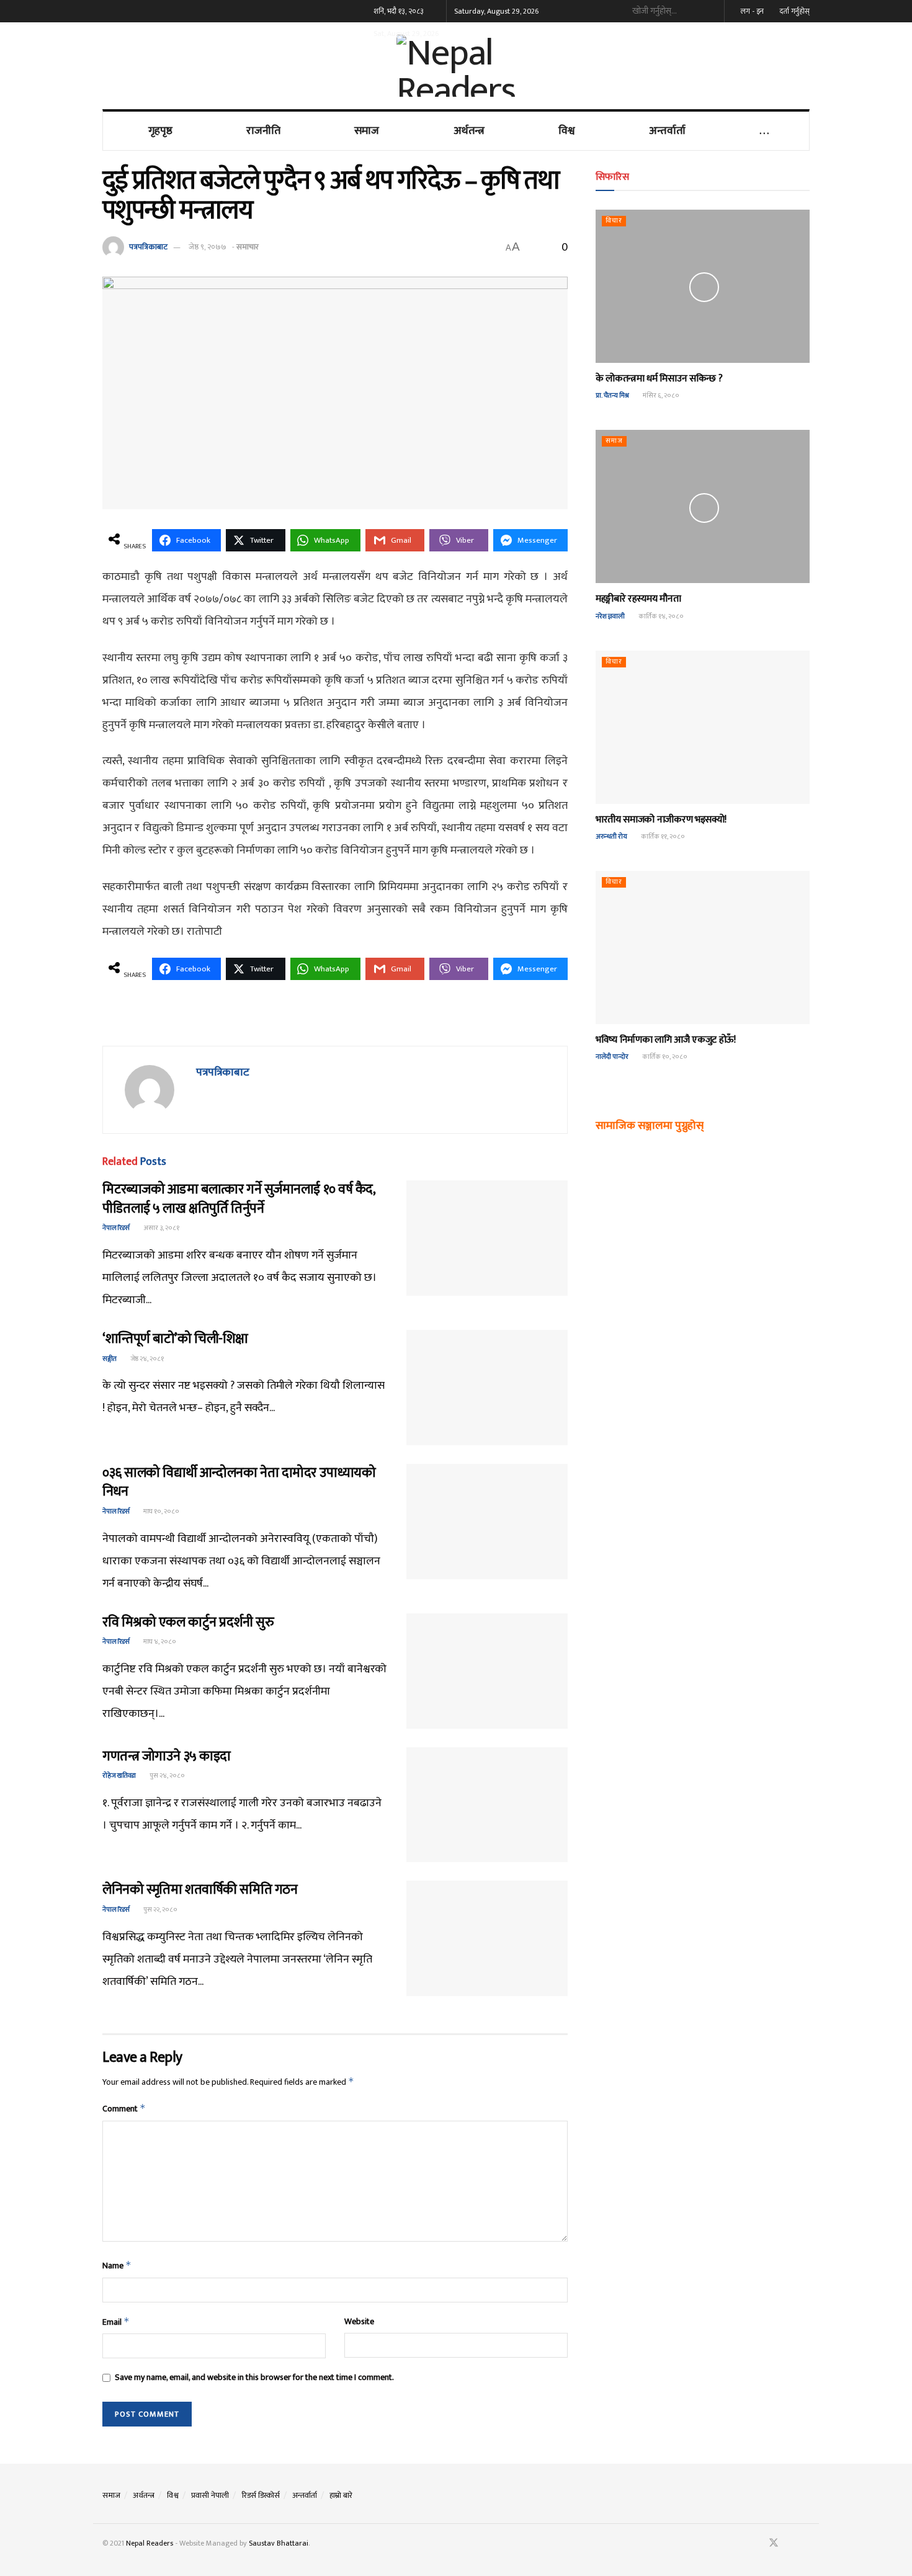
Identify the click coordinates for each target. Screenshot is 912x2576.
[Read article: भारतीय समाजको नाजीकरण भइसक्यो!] (703, 727)
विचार (614, 221)
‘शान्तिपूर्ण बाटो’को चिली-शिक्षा (175, 1339)
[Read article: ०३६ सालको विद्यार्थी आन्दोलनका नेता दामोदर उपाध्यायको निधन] (487, 1522)
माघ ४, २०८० (159, 1642)
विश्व (567, 131)
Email (116, 2322)
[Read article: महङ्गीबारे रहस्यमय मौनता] (703, 506)
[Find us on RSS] (806, 2543)
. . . (764, 131)
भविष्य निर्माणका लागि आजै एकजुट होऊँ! (666, 1040)
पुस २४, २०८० (167, 1776)
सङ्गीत (110, 1359)
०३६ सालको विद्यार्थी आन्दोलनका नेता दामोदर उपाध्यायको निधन (239, 1482)
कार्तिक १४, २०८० (660, 617)
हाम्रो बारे (341, 2495)
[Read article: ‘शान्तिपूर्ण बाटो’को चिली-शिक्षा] (487, 1388)
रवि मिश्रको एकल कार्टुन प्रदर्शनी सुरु (188, 1622)
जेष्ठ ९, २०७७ (208, 247)
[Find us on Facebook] (757, 2543)
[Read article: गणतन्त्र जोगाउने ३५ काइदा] (487, 1805)
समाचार (248, 247)
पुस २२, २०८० (160, 1910)
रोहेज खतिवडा (119, 1776)
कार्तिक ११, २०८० (662, 837)
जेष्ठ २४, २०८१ (146, 1359)
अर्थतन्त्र (469, 131)
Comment (124, 2109)
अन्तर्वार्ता (667, 131)
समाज (367, 131)
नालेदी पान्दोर (612, 1057)
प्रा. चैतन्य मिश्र (612, 396)
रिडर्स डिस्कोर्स (261, 2495)
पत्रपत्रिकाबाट (148, 247)
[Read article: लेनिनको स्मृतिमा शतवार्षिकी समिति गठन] (487, 1938)
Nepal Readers (150, 2543)
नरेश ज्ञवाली (610, 617)
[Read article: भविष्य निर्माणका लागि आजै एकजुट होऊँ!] (703, 947)
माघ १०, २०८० (161, 1512)
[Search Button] (710, 11)
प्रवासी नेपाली (210, 2495)
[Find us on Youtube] (790, 2543)
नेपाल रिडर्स (116, 1228)
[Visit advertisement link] (335, 1020)
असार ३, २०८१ (161, 1228)
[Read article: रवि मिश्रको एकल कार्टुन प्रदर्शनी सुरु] (487, 1671)
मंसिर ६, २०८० (660, 396)
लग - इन (751, 11)
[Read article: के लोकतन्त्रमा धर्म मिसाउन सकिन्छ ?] (703, 286)
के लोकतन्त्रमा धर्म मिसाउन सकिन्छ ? (659, 379)
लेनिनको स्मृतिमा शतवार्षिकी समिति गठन (200, 1890)
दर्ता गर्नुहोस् (794, 11)
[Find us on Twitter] (774, 2543)
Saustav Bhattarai (279, 2543)
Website (359, 2322)
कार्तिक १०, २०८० (664, 1057)
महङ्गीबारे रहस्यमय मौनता (638, 599)
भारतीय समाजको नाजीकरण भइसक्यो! (661, 820)
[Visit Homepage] (456, 66)
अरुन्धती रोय (611, 837)
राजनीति (263, 131)
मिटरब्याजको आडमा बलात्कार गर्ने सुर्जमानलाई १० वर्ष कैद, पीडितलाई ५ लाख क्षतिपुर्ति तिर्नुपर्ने (239, 1199)
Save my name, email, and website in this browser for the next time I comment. (254, 2378)
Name (117, 2266)
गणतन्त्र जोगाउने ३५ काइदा (167, 1756)
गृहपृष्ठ (160, 131)
